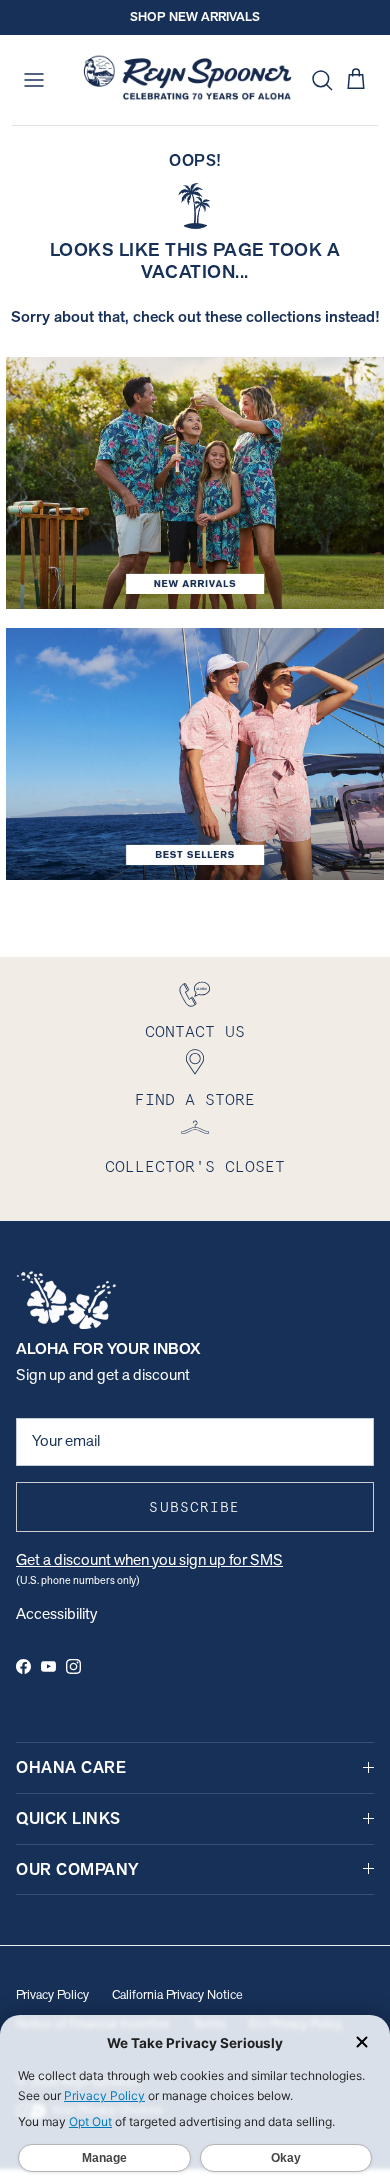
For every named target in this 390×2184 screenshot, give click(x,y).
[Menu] (34, 80)
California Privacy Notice (177, 1994)
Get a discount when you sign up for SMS (149, 1559)
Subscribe (194, 1507)
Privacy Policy (52, 1994)
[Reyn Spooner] (187, 80)
